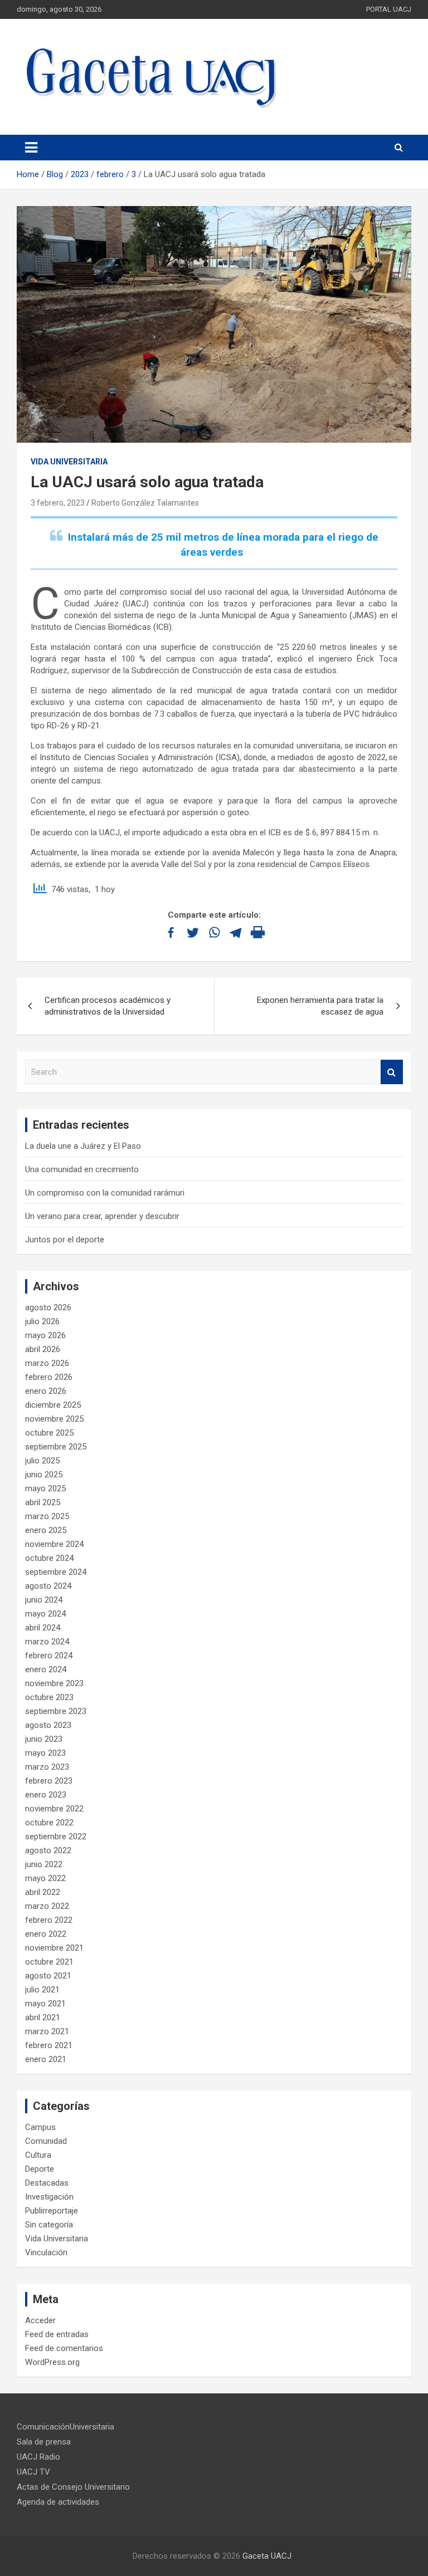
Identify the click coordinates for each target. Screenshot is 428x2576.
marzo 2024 (47, 1642)
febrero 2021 (49, 2045)
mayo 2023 (45, 1753)
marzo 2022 (47, 1906)
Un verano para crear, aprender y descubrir (102, 1216)
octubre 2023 (49, 1697)
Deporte (40, 2169)
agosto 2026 (48, 1307)
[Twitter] (193, 932)
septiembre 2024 (56, 1572)
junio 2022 (44, 1864)
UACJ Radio (38, 2457)
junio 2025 (44, 1475)
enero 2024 (46, 1669)
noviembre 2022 (54, 1809)
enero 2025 (46, 1530)
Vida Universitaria (69, 462)
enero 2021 (46, 2059)
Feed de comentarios (64, 2348)
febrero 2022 (49, 1920)
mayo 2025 (45, 1488)
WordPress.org (52, 2362)
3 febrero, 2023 (58, 503)
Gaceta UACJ (267, 2556)
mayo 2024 (45, 1614)
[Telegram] (236, 932)
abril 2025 (43, 1502)
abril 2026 (43, 1349)
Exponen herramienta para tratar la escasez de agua (320, 1006)
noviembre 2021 (54, 1948)
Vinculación (46, 2252)
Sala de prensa (44, 2442)
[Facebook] (171, 932)
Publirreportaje (52, 2211)
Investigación (49, 2197)
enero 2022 (46, 1934)
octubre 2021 (49, 1962)
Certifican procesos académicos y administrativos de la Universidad (108, 1006)
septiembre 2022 (56, 1836)
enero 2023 (46, 1795)
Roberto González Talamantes (145, 503)
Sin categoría (49, 2225)
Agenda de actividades (58, 2502)
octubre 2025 (49, 1433)
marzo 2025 (47, 1516)
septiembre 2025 (56, 1447)
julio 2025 (42, 1461)
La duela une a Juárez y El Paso (83, 1146)
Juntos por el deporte (65, 1240)
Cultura (38, 2155)
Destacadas (47, 2183)
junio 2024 (44, 1600)
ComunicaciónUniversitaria (65, 2427)
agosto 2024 (48, 1586)
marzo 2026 (47, 1363)
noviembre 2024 (54, 1544)
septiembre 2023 (56, 1711)
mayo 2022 (45, 1878)
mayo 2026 (45, 1335)
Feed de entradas (57, 2334)
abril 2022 (43, 1892)
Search (392, 1072)
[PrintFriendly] (258, 932)
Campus (40, 2127)
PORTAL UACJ (389, 9)
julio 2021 (42, 1990)
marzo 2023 (47, 1767)
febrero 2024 (49, 1656)
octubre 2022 (49, 1823)
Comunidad (46, 2141)
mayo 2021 (45, 2004)
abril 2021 (43, 2017)
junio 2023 (44, 1739)
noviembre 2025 (54, 1419)
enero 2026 (46, 1391)
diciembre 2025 (53, 1405)
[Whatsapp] (214, 932)
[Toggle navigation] (31, 148)
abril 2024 (43, 1628)
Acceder (40, 2320)
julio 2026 (42, 1321)
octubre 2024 (49, 1558)
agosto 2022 (48, 1850)
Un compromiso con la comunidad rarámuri (105, 1193)
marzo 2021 (47, 2031)
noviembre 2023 (54, 1683)
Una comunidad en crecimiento (82, 1169)
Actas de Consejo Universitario (73, 2487)
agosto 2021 (48, 1976)
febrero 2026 (49, 1377)
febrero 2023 (49, 1781)
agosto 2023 (48, 1725)
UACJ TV (33, 2472)
